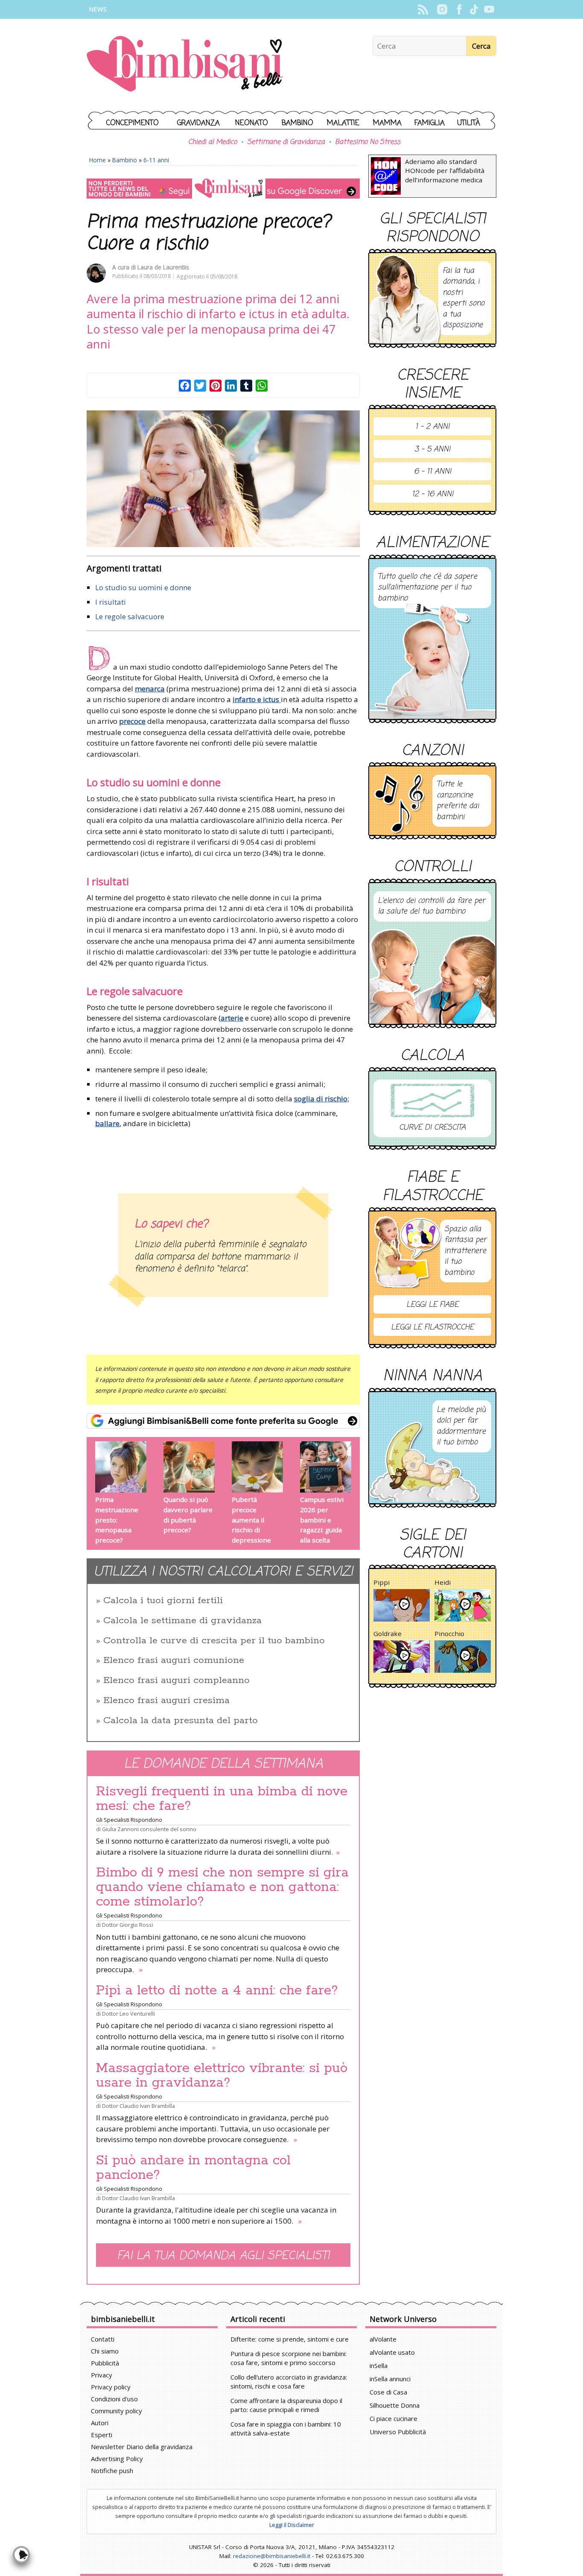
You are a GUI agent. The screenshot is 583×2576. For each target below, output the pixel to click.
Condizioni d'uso (114, 2399)
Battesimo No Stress (368, 142)
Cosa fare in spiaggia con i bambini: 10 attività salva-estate (286, 2428)
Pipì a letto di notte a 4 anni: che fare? (217, 1991)
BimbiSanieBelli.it (185, 65)
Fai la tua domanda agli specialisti (223, 2256)
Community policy (117, 2411)
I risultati (111, 602)
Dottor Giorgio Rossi (128, 1925)
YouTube (489, 9)
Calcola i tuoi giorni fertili (163, 1601)
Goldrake (388, 1633)
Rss (423, 9)
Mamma (387, 123)
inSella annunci (390, 2379)
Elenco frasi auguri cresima (166, 1701)
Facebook (459, 9)
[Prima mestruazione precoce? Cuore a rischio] (223, 479)
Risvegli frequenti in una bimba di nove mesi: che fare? (222, 1799)
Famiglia (430, 123)
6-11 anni (156, 160)
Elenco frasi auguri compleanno (176, 1680)
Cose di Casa (388, 2392)
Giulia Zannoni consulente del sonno (149, 1829)
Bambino (297, 123)
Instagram (442, 9)
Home (98, 160)
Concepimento (133, 123)
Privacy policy (111, 2387)
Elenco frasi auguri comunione (174, 1660)
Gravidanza (198, 123)
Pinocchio (449, 1633)
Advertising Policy (117, 2459)
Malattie (343, 123)
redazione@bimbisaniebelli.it (272, 2556)
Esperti (102, 2435)
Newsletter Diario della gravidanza (142, 2447)
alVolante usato (392, 2352)
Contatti (103, 2339)
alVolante (383, 2339)
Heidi (443, 1582)
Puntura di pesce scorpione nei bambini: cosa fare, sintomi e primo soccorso (289, 2358)
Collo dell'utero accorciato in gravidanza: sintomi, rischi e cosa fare (289, 2381)
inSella (379, 2365)
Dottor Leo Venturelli (128, 2014)
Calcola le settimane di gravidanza (182, 1621)
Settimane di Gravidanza (286, 142)
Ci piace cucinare (394, 2418)
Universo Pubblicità (398, 2432)
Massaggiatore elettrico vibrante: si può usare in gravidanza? (222, 2075)
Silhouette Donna (395, 2405)
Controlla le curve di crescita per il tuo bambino (214, 1641)
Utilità (469, 123)
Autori (100, 2423)
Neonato (252, 123)
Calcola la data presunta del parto (181, 1721)
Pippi (382, 1582)
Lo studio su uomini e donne (143, 587)
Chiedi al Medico (213, 142)
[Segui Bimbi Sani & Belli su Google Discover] (223, 189)
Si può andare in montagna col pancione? (193, 2168)
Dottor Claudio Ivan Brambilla (138, 2106)
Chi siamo (105, 2351)
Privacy (102, 2375)
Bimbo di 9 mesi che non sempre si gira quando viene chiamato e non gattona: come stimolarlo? (222, 1887)
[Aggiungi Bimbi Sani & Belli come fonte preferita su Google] (223, 1421)
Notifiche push (112, 2471)
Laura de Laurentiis (163, 267)
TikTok (474, 9)
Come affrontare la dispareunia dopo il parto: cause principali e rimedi (286, 2405)
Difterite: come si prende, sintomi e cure (290, 2339)
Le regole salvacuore (130, 616)
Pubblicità (105, 2363)
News (98, 9)
